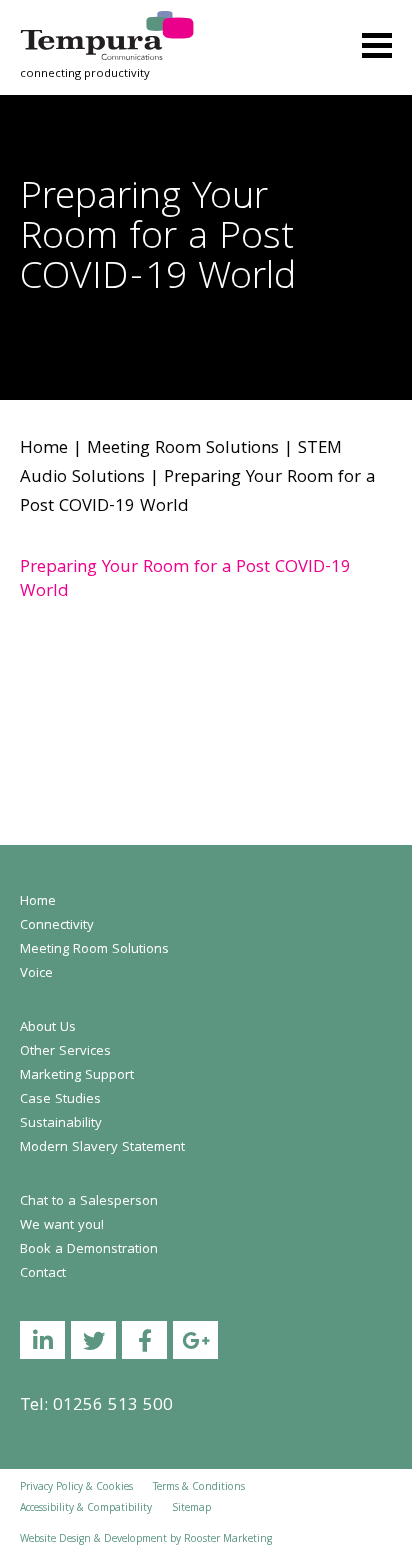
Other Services (65, 1052)
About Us (48, 1028)
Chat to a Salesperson (89, 1202)
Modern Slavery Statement (102, 1148)
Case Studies (60, 1100)
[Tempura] (107, 24)
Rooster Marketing (228, 1540)
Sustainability (61, 1124)
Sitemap (191, 1509)
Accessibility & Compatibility (86, 1509)
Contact (43, 1274)
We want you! (62, 1226)
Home (44, 449)
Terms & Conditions (199, 1488)
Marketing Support (77, 1076)
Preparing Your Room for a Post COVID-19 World (185, 580)
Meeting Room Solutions (183, 449)
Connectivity (57, 926)
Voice (36, 974)
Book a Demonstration (89, 1250)
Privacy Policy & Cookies (76, 1488)
